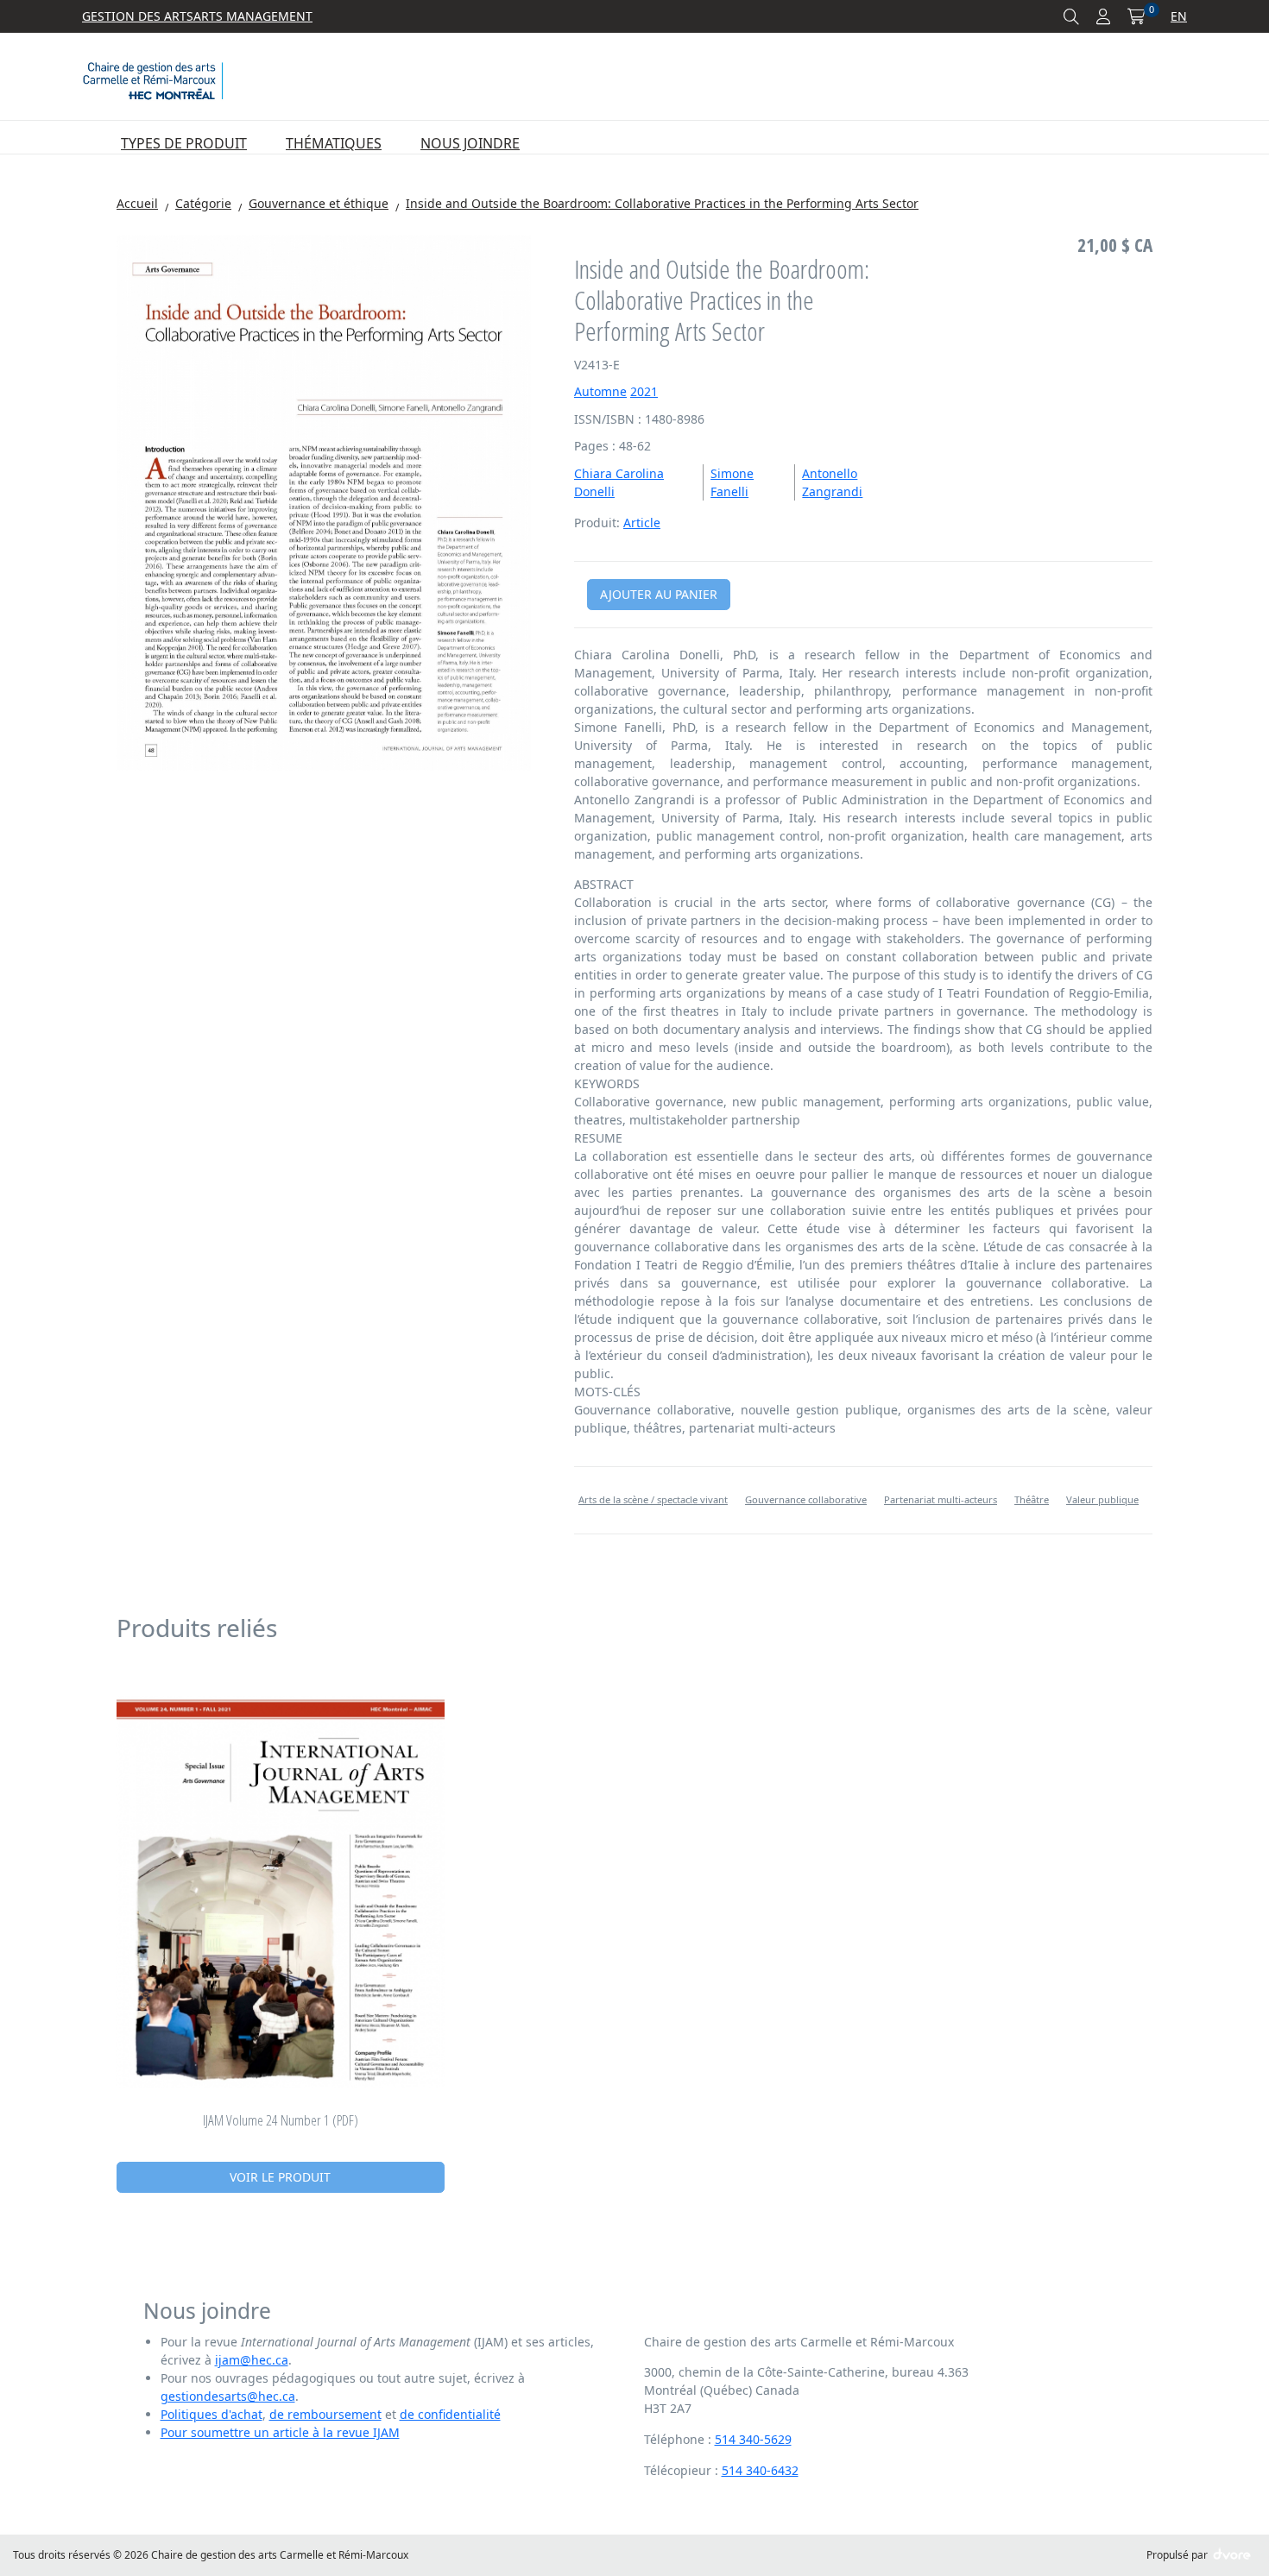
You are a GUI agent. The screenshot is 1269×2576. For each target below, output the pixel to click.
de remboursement (325, 2414)
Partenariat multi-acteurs (941, 1499)
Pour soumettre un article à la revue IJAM (280, 2432)
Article (642, 523)
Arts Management (253, 16)
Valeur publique (1102, 1499)
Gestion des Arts (138, 16)
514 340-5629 (753, 2439)
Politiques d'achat (211, 2414)
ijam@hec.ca (252, 2360)
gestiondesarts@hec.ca (228, 2396)
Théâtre (1032, 1499)
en (1179, 16)
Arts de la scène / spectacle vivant (653, 1499)
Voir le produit (280, 2177)
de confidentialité (450, 2414)
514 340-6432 (760, 2470)
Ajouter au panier (659, 594)
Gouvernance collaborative (806, 1499)
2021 (644, 391)
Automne (600, 391)
